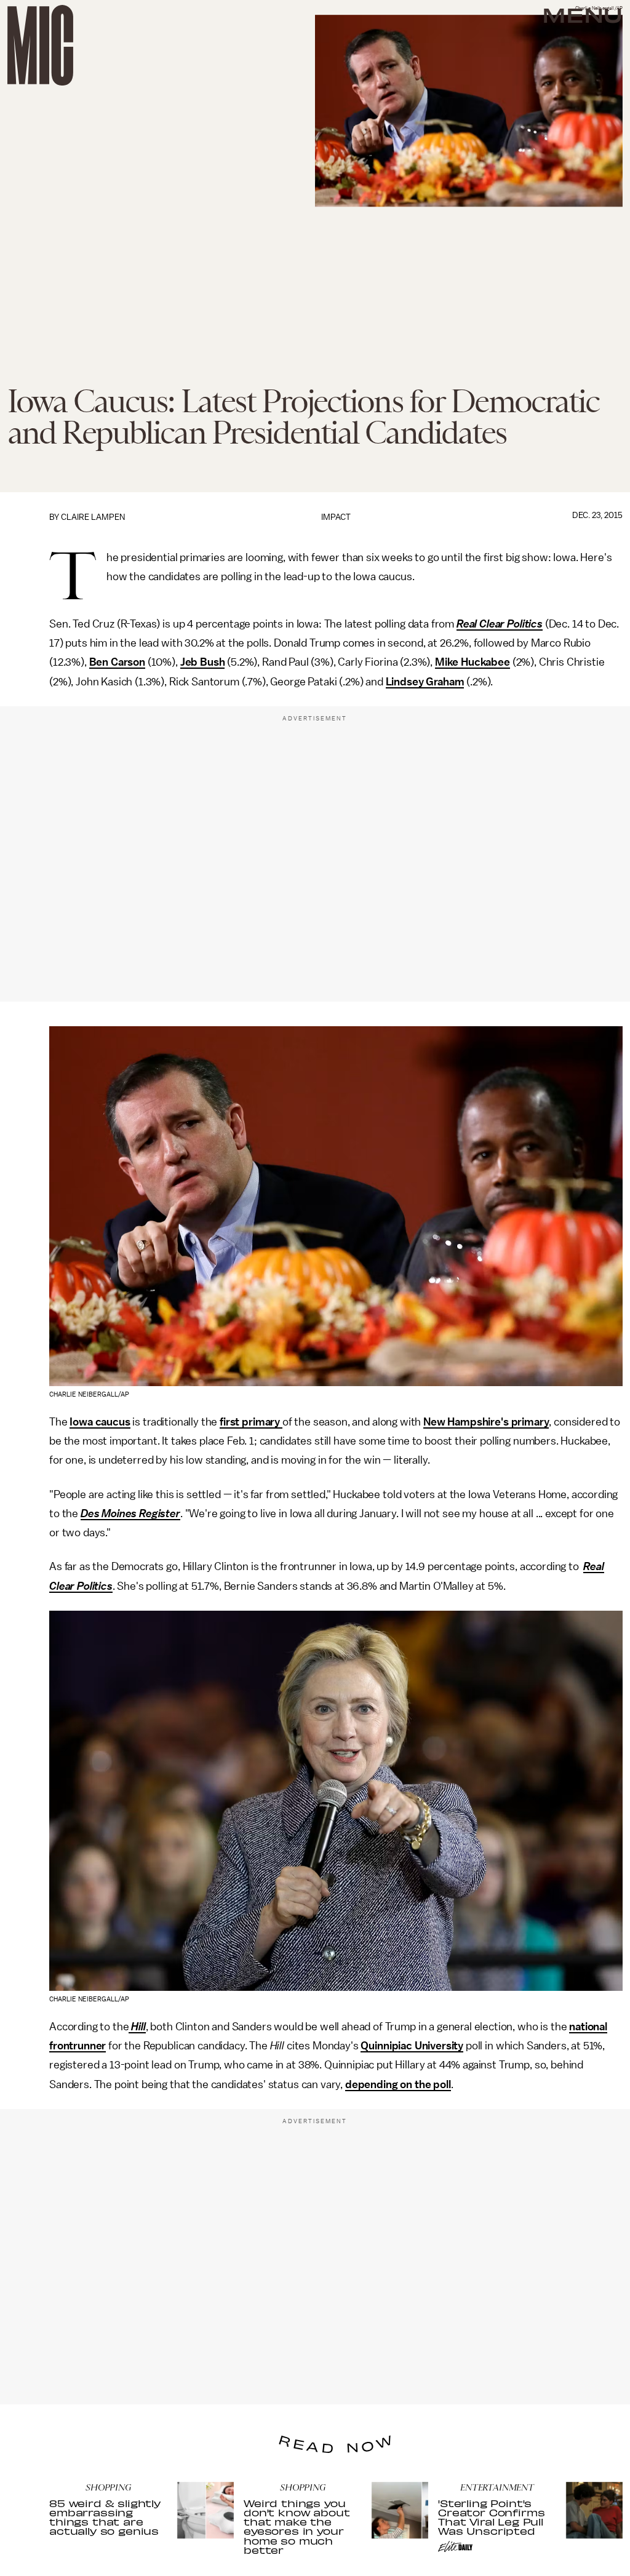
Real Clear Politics (500, 624)
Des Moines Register (130, 1513)
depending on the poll (398, 2084)
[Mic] (40, 45)
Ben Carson (117, 662)
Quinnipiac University (412, 2046)
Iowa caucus (100, 1422)
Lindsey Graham (425, 682)
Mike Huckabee (472, 662)
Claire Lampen (93, 517)
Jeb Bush (203, 662)
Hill (137, 2027)
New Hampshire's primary (486, 1422)
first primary (251, 1422)
